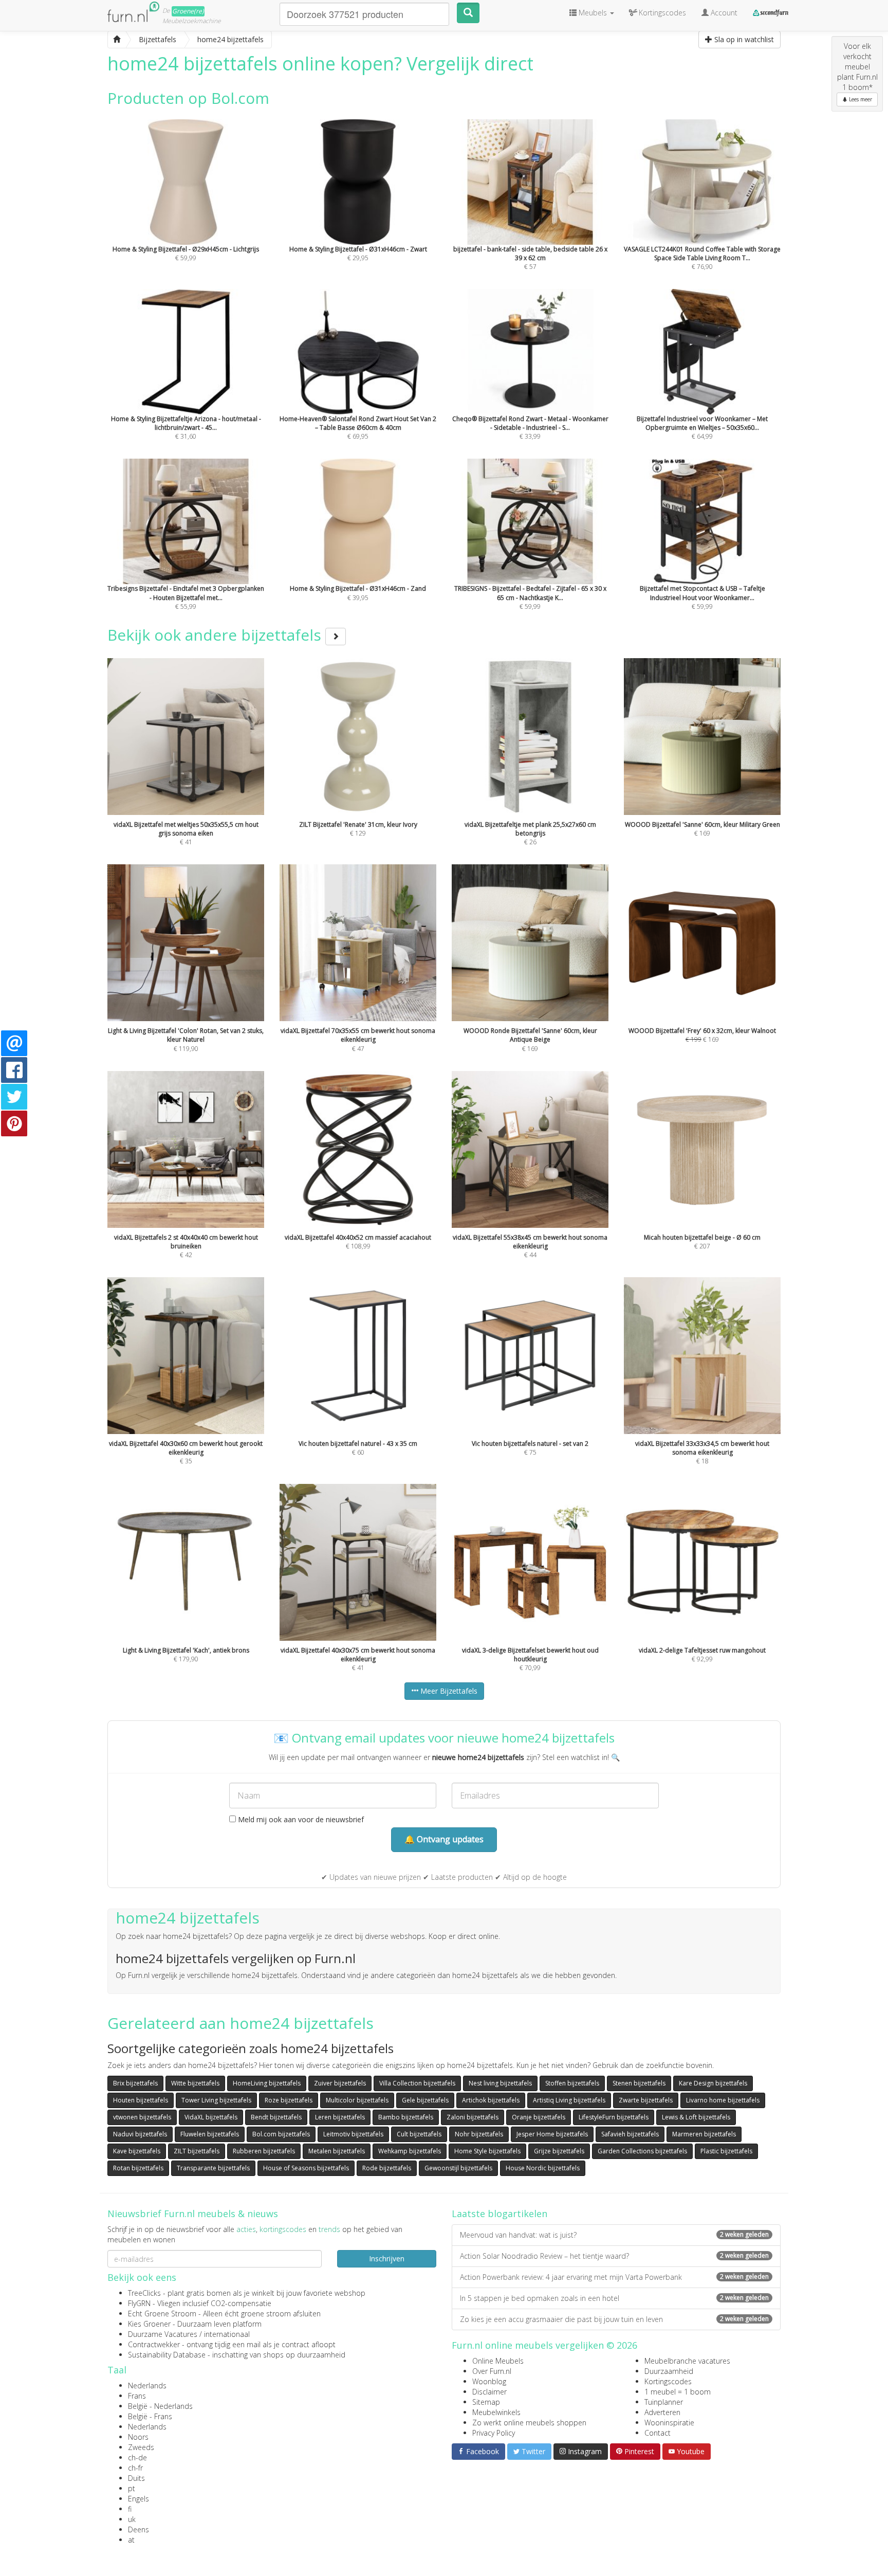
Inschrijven (387, 2258)
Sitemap (486, 2402)
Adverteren (662, 2412)
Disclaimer (489, 2392)
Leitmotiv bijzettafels (353, 2134)
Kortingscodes (668, 2381)
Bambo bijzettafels (406, 2117)
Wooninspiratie (669, 2423)
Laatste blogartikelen (499, 2214)
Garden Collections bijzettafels (642, 2151)
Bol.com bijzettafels (281, 2134)
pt (132, 2488)
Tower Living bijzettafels (216, 2100)
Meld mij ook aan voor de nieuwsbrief (300, 1819)
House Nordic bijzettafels (543, 2168)
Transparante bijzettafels (213, 2168)
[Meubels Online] (117, 40)
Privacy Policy (494, 2433)
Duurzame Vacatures (163, 2334)
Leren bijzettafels (340, 2117)
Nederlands (147, 2385)
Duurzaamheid (669, 2371)
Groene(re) (188, 11)
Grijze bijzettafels (559, 2151)
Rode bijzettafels (387, 2168)
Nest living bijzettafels (500, 2083)
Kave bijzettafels (137, 2151)
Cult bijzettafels (419, 2134)
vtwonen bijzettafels (142, 2117)
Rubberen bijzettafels (264, 2151)
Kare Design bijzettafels (713, 2083)
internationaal (227, 2334)
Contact (658, 2433)
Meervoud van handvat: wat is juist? (614, 2235)
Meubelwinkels (496, 2412)
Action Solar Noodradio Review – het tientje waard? (614, 2256)
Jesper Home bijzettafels (552, 2134)
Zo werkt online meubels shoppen (529, 2423)
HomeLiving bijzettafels (267, 2083)
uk (132, 2519)
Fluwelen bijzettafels (210, 2134)
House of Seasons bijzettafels (306, 2168)
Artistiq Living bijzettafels (569, 2100)
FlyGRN (139, 2303)
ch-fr (135, 2468)
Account (723, 13)
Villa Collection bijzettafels (417, 2083)
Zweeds (141, 2447)
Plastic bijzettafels (726, 2151)
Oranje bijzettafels (539, 2117)
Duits (136, 2478)
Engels (138, 2499)
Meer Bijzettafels (448, 1691)
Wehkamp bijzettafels (410, 2151)
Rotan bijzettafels (138, 2168)
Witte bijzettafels (195, 2083)
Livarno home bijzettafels (723, 2100)
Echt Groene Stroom (162, 2314)
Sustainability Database (167, 2355)
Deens (138, 2529)
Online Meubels (498, 2361)
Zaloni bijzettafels (473, 2117)
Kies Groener (149, 2324)
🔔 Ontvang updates (444, 1839)
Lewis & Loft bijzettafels (696, 2117)
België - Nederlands (160, 2406)
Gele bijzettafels (425, 2100)
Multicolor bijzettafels (357, 2100)
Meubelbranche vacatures (687, 2361)
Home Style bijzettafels (487, 2151)
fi (130, 2509)
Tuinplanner (664, 2402)
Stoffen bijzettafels (572, 2083)
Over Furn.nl (492, 2371)
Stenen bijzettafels (639, 2083)
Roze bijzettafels (289, 2100)
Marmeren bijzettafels (704, 2134)
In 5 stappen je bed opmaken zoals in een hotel (614, 2298)
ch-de (137, 2457)
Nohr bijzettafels (479, 2134)
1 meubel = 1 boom (678, 2392)
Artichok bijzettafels (491, 2100)
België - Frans (150, 2416)
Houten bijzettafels (141, 2100)
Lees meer (860, 99)
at (131, 2540)
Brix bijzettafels (135, 2083)
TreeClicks (144, 2293)
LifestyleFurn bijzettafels (614, 2117)
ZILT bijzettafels (197, 2151)
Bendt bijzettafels (276, 2117)
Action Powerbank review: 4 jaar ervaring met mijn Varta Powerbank (614, 2277)
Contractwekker (154, 2344)
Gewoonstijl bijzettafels (458, 2168)
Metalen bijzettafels (337, 2151)
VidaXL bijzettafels (211, 2117)
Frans (137, 2396)
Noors (138, 2437)
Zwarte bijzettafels (646, 2100)
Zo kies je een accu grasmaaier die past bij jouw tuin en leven (614, 2319)
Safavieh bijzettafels (630, 2134)
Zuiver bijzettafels (340, 2083)
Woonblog (489, 2381)
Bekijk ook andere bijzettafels (216, 635)
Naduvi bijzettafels (140, 2134)
